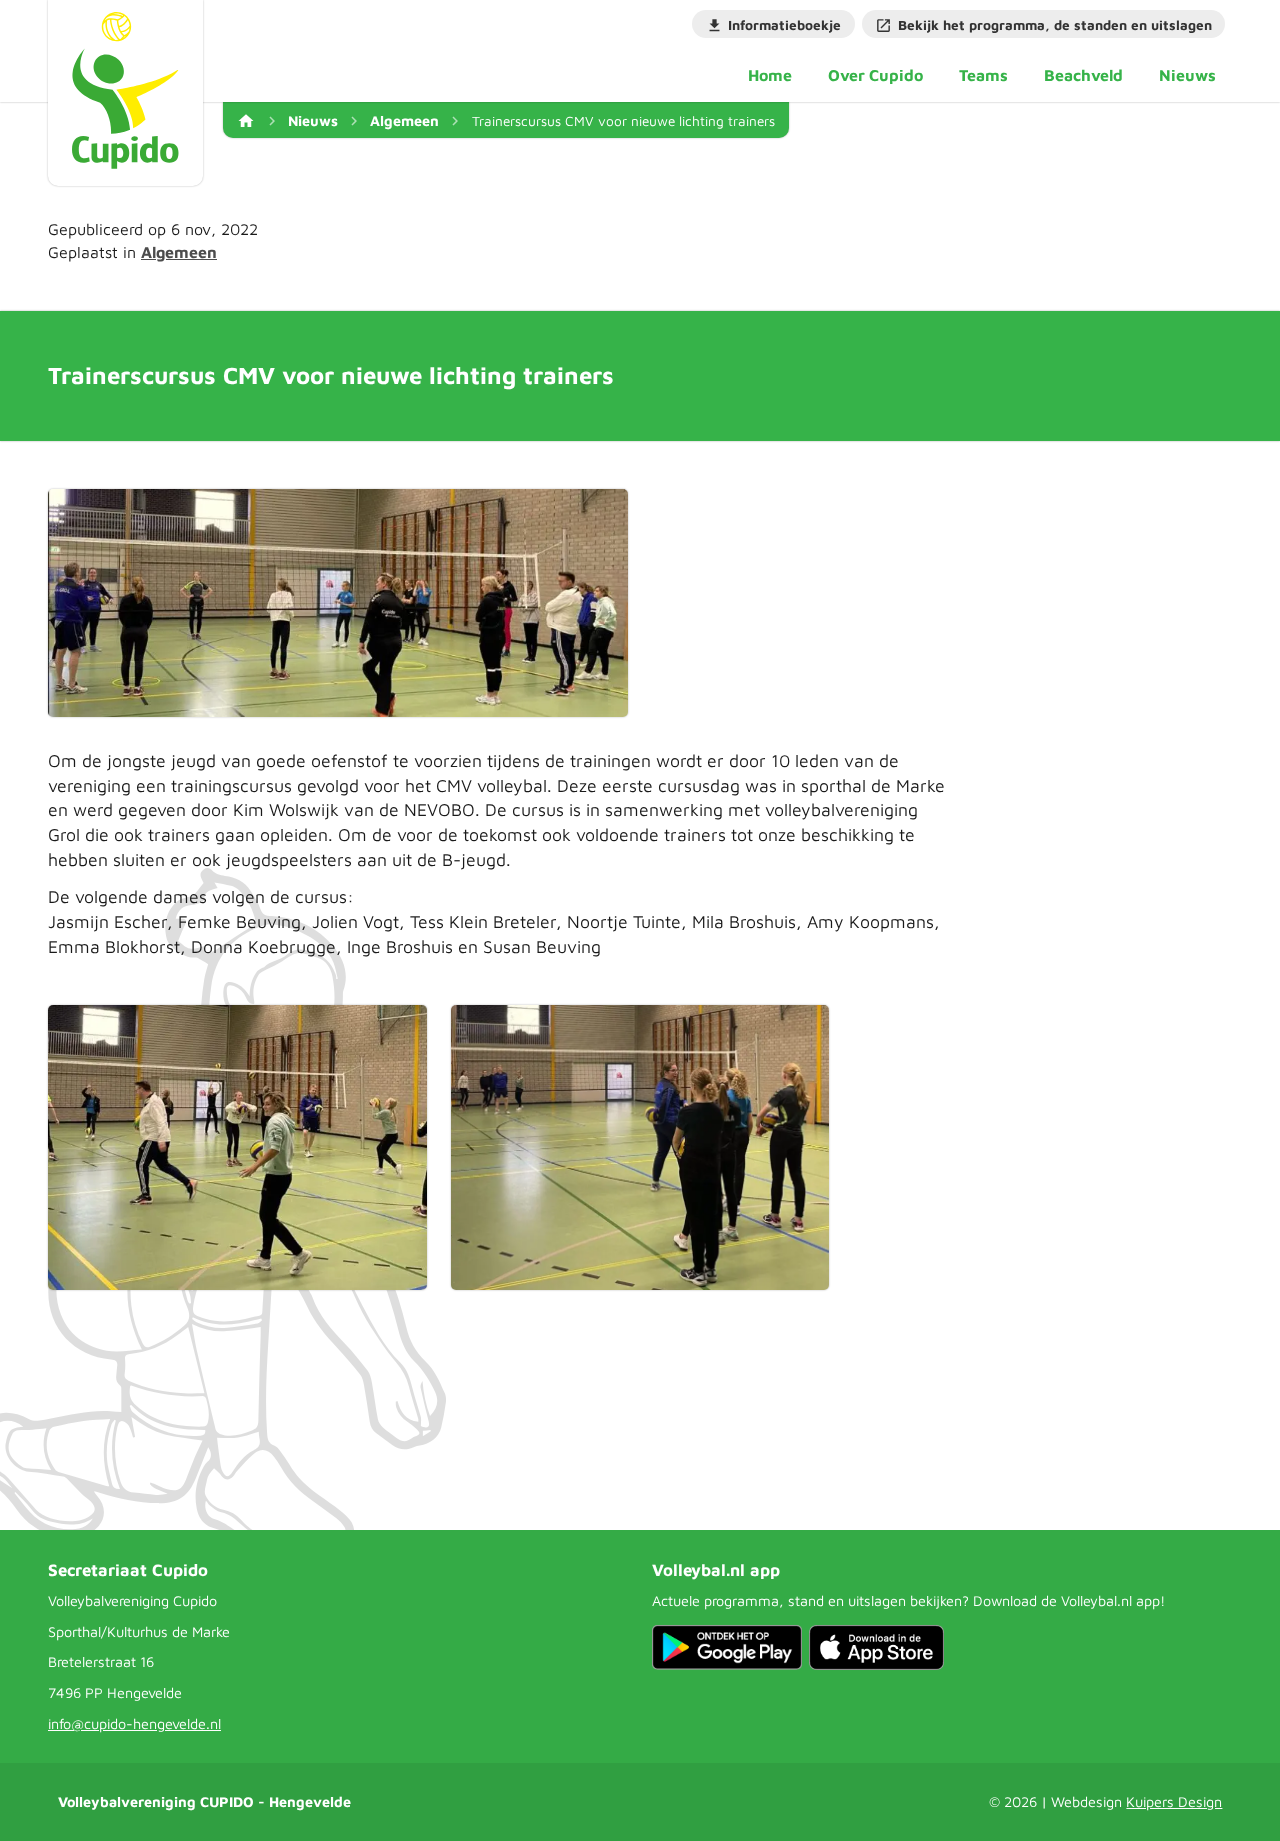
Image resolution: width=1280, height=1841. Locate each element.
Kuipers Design (1174, 1801)
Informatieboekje (784, 25)
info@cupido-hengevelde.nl (134, 1723)
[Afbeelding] (338, 603)
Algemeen (404, 120)
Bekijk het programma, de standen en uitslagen (1055, 25)
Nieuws (313, 120)
